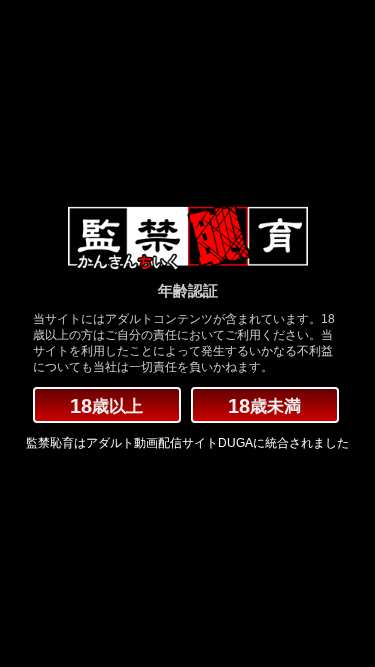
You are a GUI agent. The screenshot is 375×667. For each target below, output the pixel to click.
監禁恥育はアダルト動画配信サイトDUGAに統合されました (187, 443)
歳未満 (264, 406)
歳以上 (106, 406)
